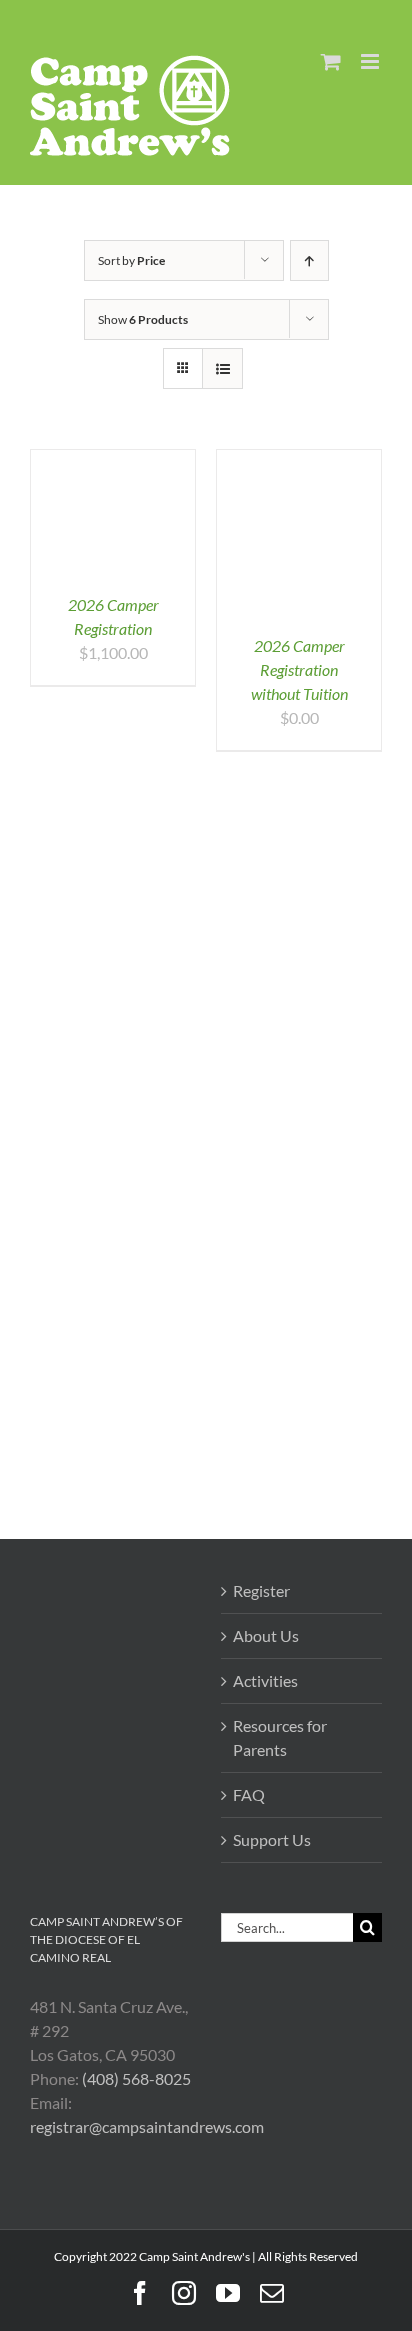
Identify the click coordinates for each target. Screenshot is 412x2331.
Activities (265, 1680)
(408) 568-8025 (136, 2078)
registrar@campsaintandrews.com (147, 2126)
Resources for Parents (280, 1737)
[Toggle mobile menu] (371, 61)
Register (261, 1590)
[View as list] (222, 368)
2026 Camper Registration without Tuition (299, 669)
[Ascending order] (309, 260)
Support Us (272, 1839)
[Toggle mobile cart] (331, 61)
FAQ (249, 1794)
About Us (266, 1635)
